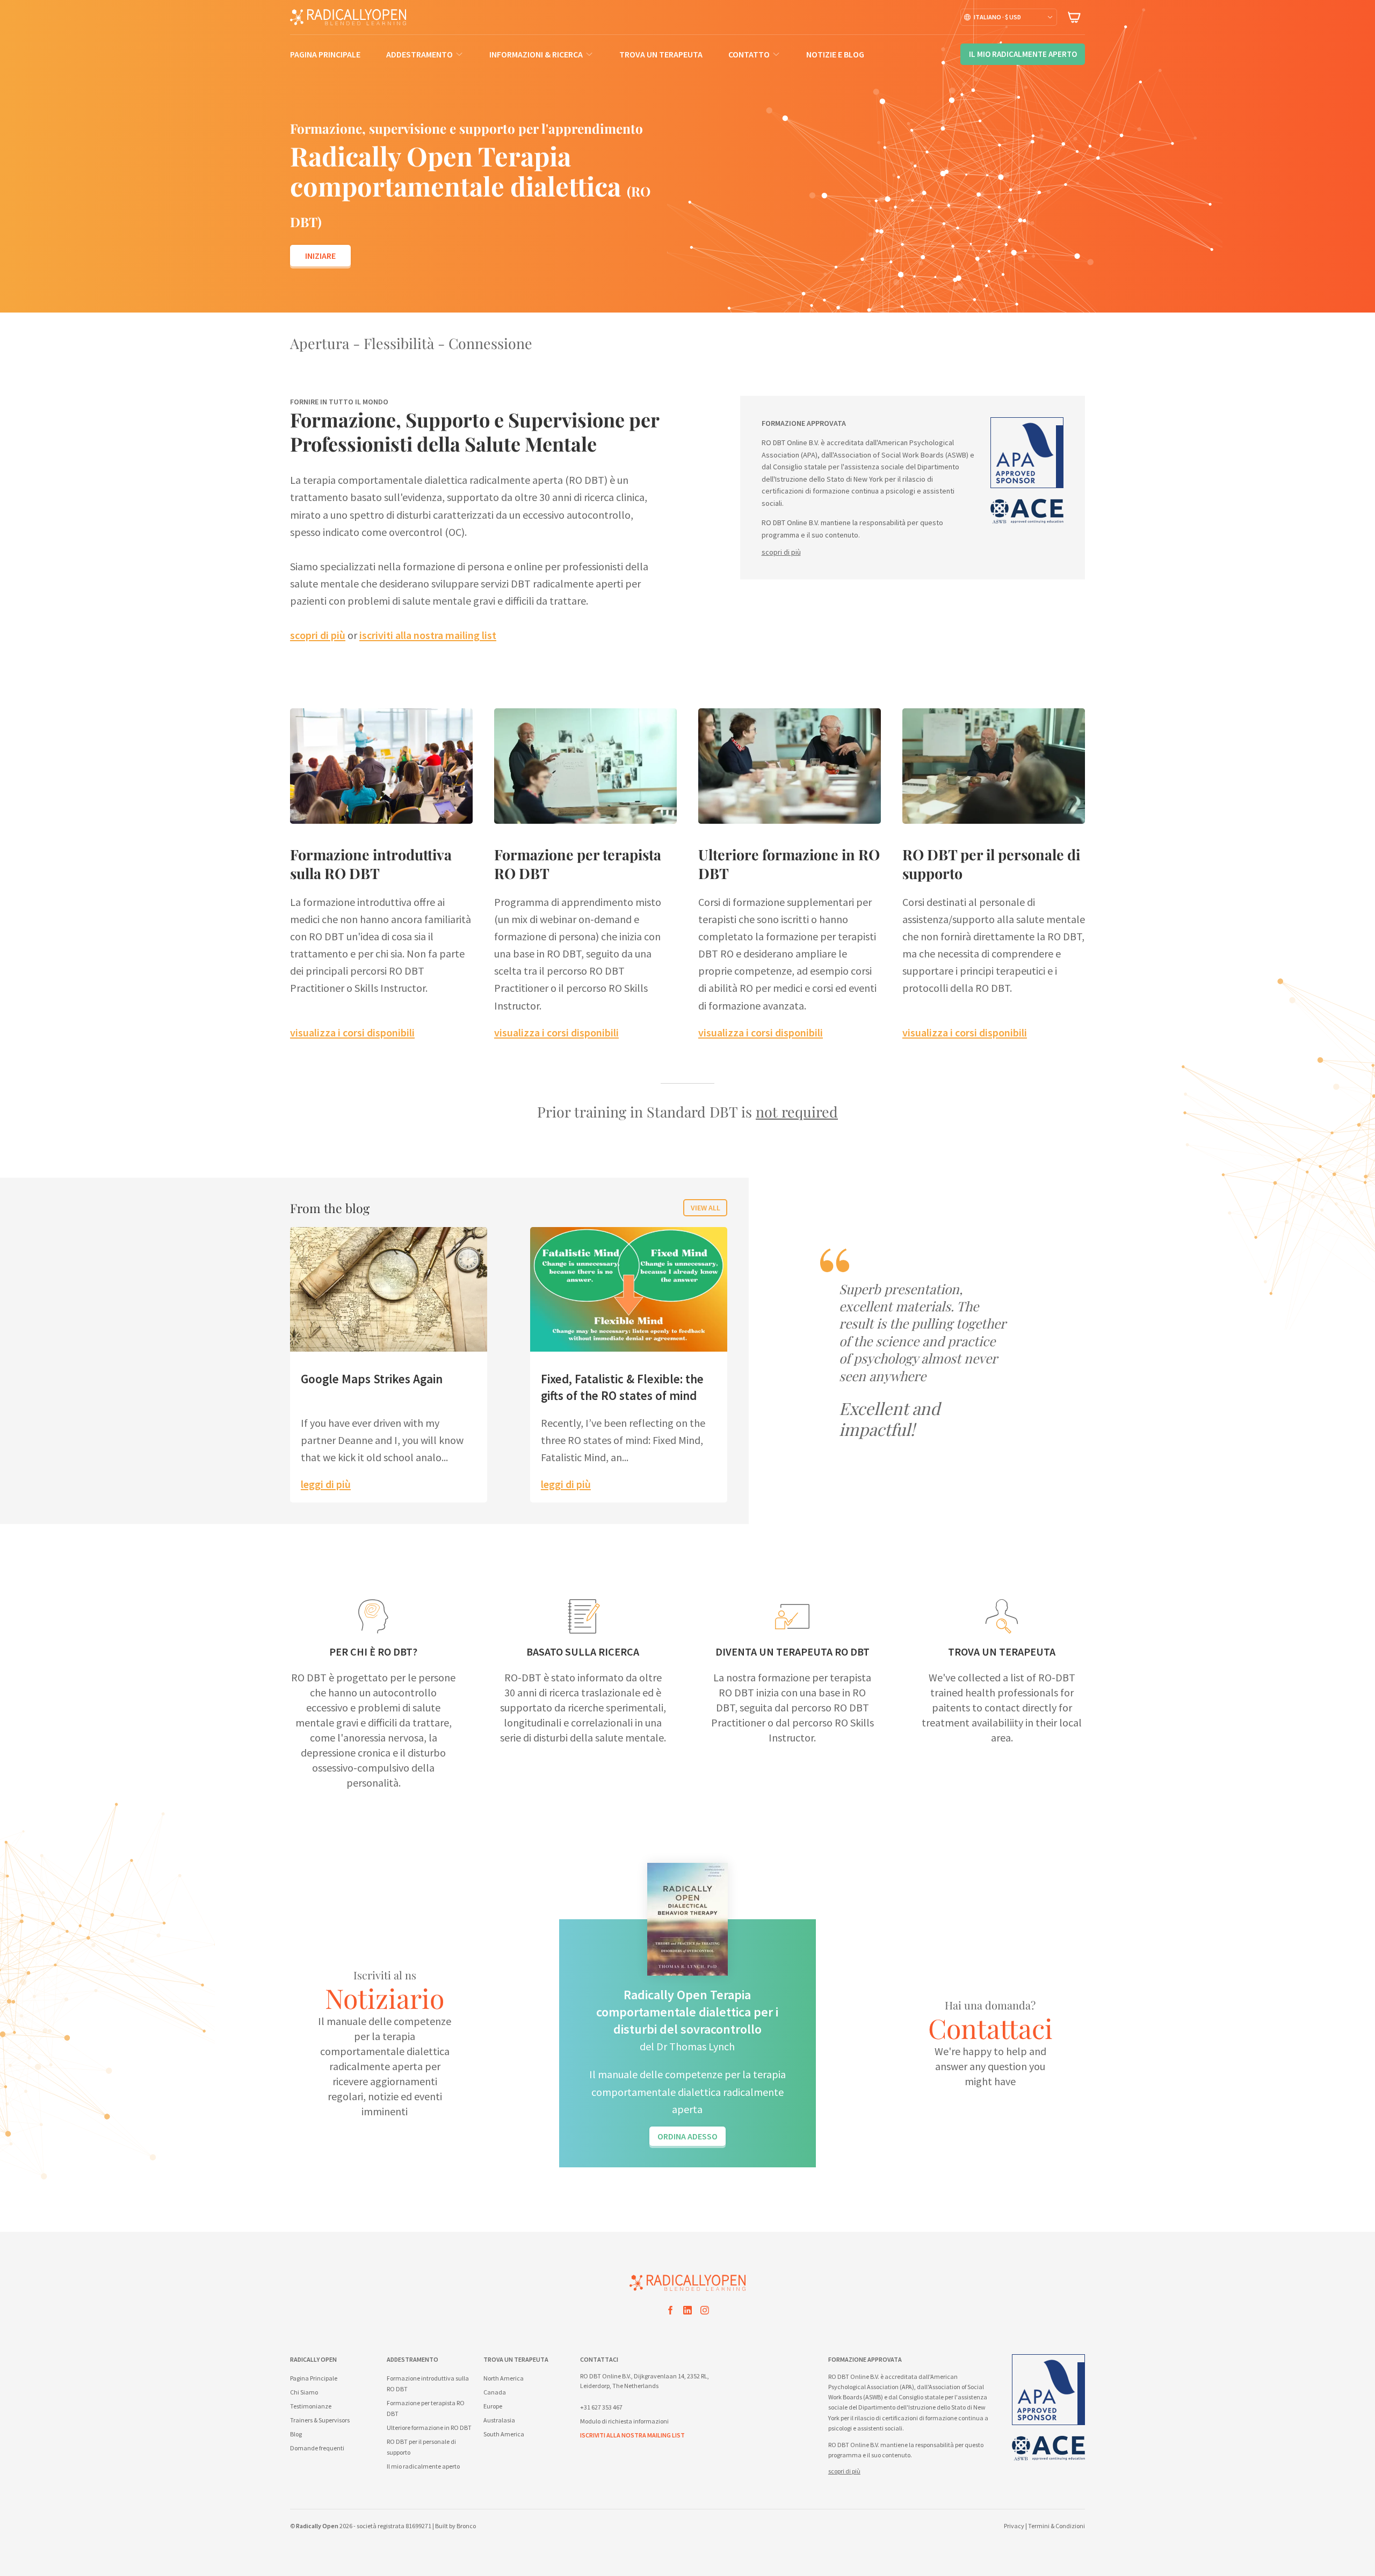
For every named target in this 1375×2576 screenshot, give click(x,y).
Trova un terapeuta (661, 54)
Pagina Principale (325, 54)
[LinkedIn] (687, 2312)
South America (504, 2434)
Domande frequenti (317, 2448)
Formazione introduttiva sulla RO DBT (371, 864)
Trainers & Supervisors (320, 2420)
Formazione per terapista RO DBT (578, 864)
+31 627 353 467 (601, 2407)
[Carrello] (1074, 17)
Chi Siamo (304, 2392)
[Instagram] (705, 2312)
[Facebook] (670, 2312)
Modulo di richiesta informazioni (624, 2421)
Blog (296, 2434)
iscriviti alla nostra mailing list (428, 635)
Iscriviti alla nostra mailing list (632, 2435)
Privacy (1014, 2526)
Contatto (749, 54)
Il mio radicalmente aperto (423, 2466)
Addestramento (419, 54)
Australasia (499, 2420)
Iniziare (320, 256)
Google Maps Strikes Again (372, 1379)
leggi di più (326, 1484)
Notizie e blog (835, 54)
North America (504, 2378)
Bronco (466, 2526)
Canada (495, 2392)
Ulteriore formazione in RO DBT (789, 864)
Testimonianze (311, 2406)
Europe (493, 2406)
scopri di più (318, 635)
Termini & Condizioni (1056, 2526)
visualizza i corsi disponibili (352, 1032)
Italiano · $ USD (997, 17)
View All (705, 1208)
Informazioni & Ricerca (536, 54)
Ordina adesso (687, 2136)
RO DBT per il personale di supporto (991, 864)
